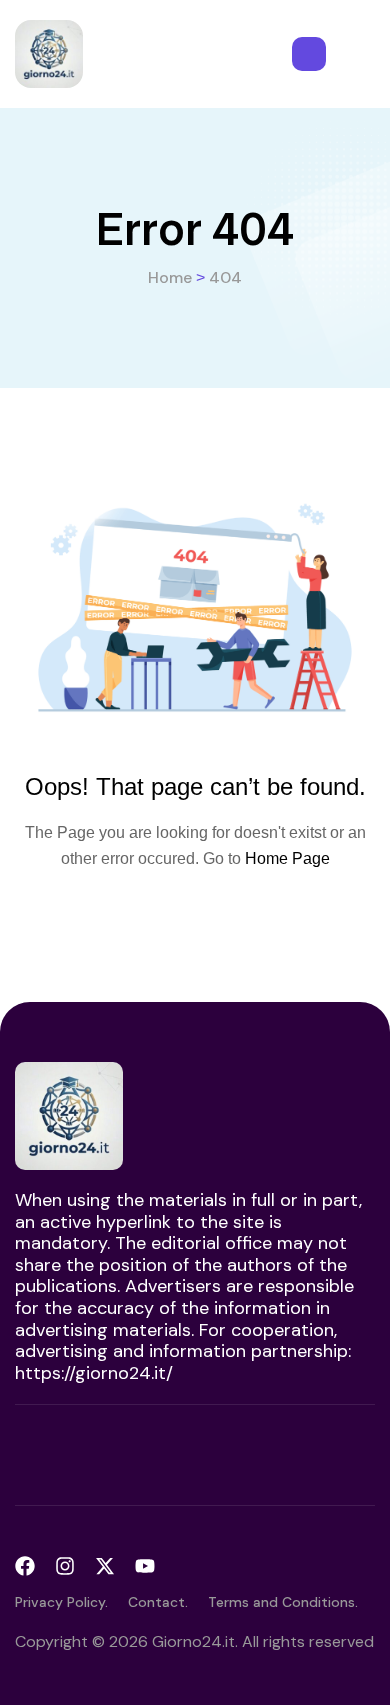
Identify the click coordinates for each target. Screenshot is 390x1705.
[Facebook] (25, 1566)
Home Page (287, 858)
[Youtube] (145, 1566)
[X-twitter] (105, 1566)
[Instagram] (65, 1566)
